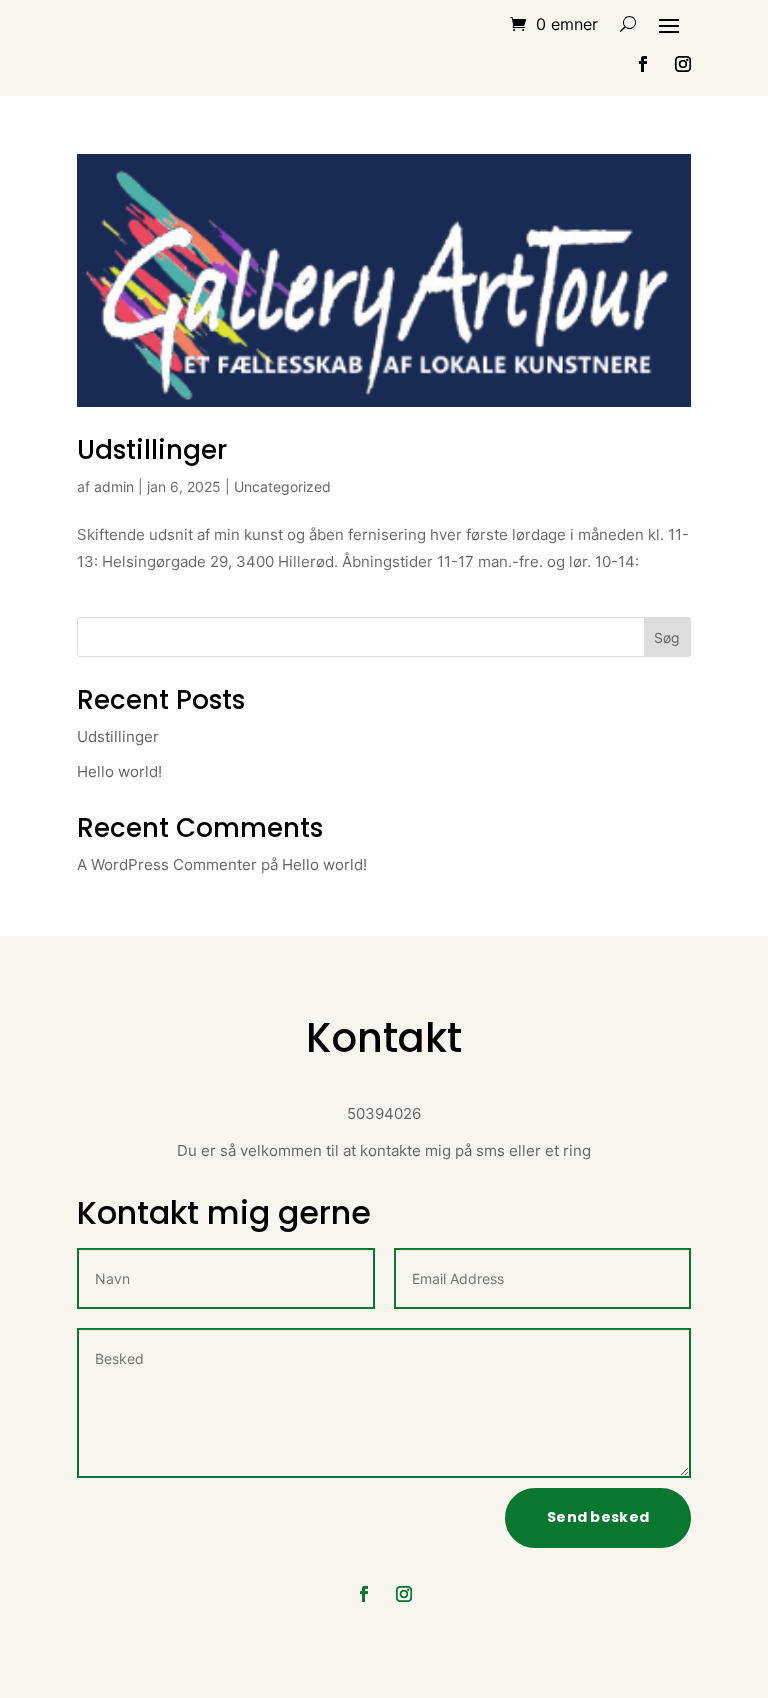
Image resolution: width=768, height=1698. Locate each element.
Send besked (598, 1517)
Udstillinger (152, 450)
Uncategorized (282, 486)
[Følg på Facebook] (643, 64)
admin (114, 486)
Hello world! (119, 771)
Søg (667, 637)
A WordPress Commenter (167, 864)
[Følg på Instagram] (683, 64)
